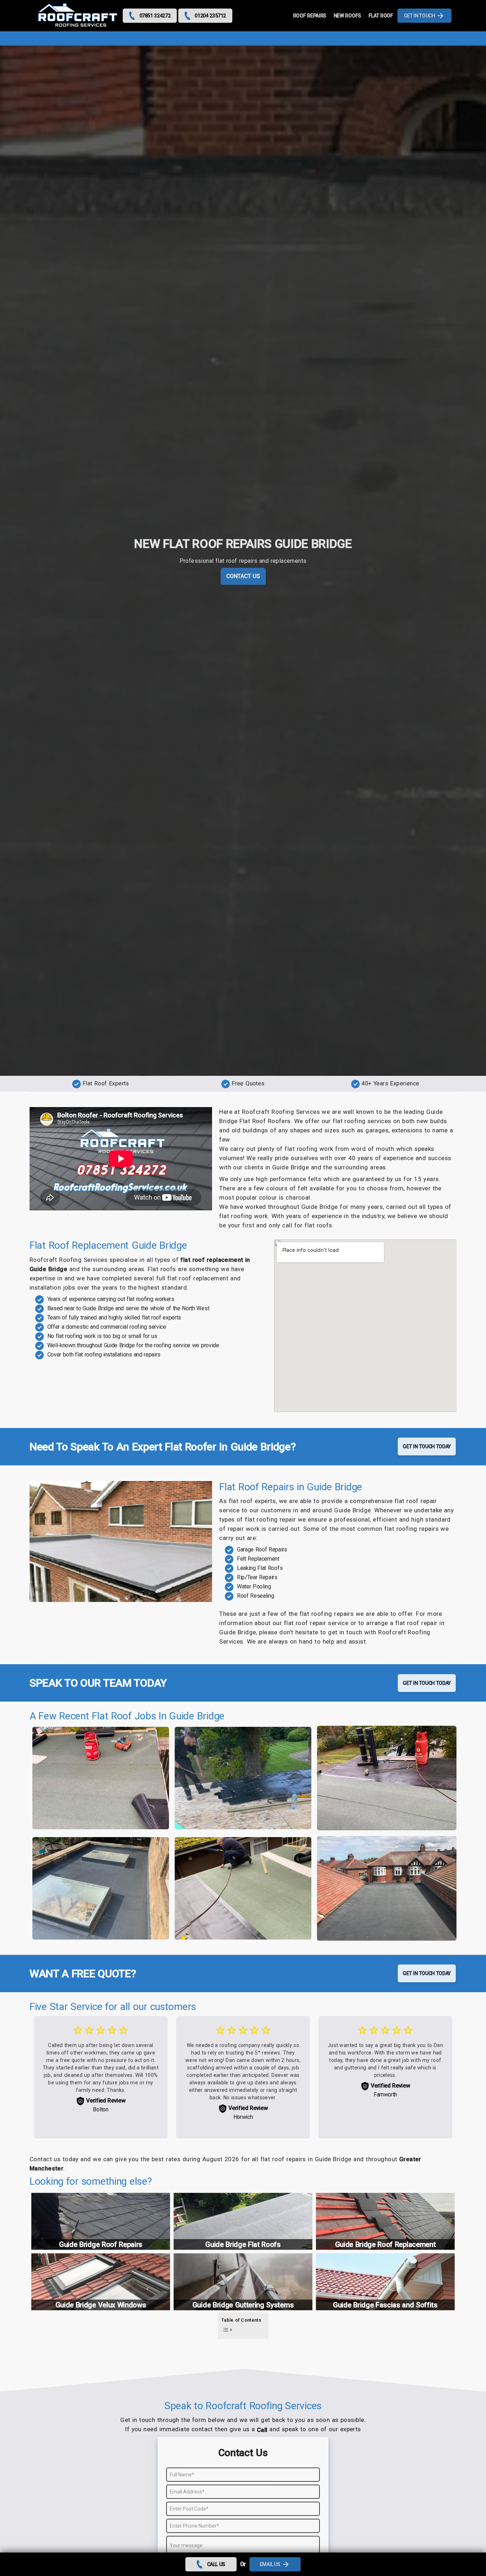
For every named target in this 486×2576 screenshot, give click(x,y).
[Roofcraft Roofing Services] (78, 16)
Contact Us (243, 576)
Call (262, 2430)
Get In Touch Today (427, 1446)
